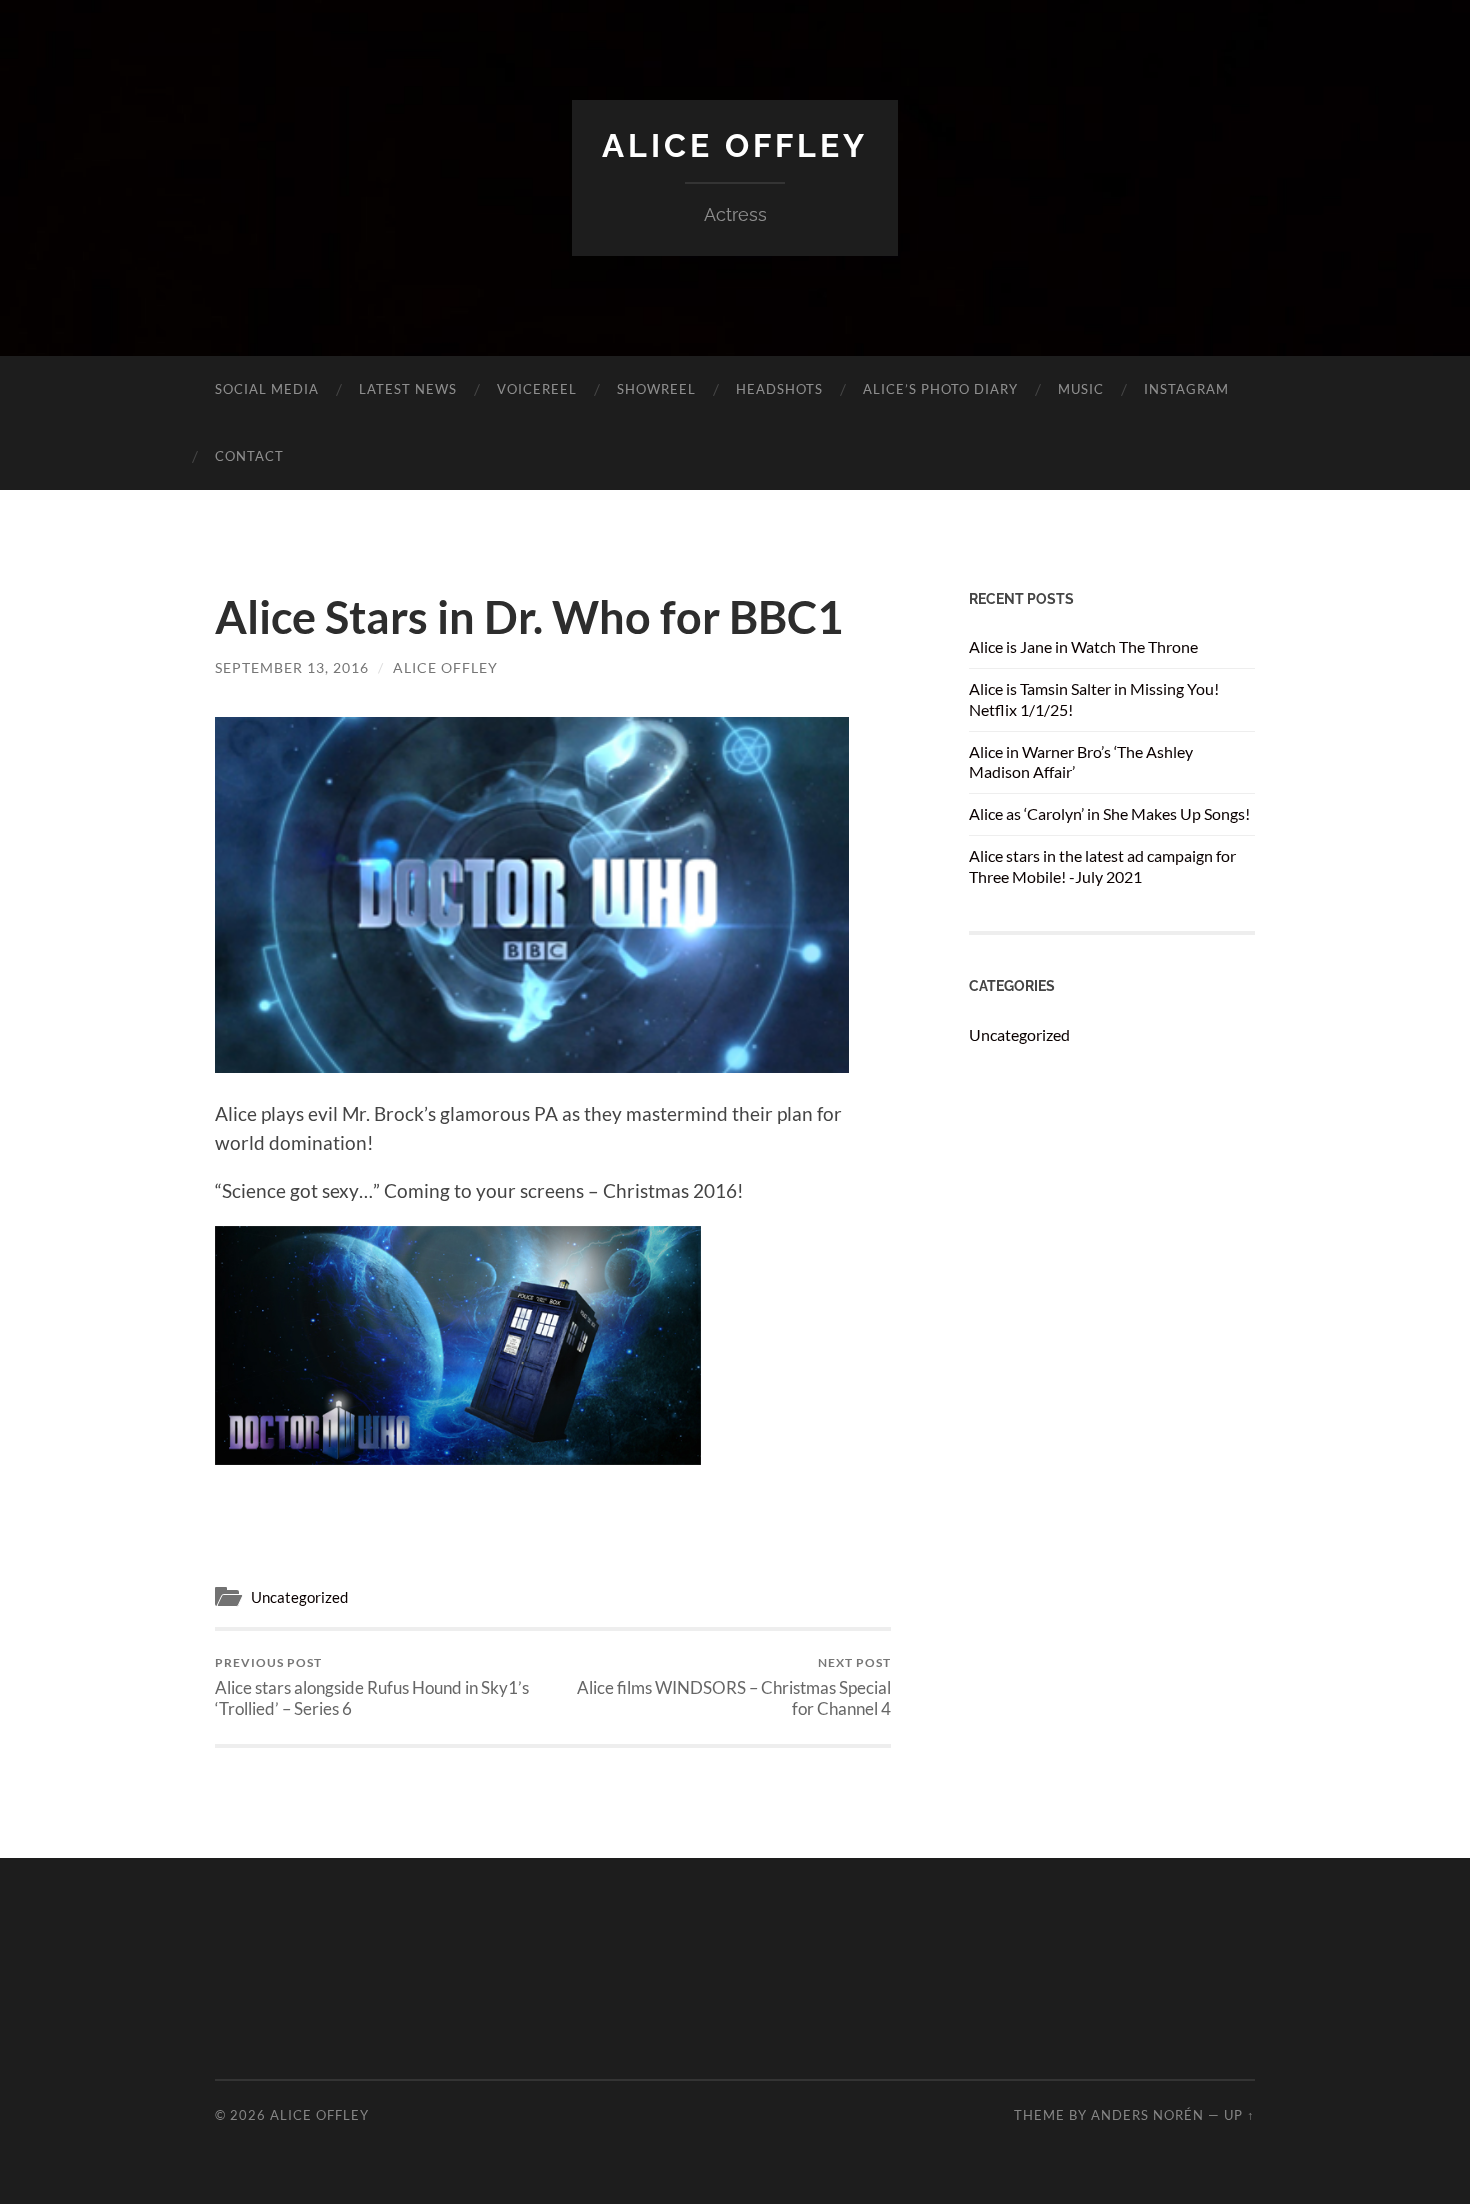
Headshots (779, 389)
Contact (249, 456)
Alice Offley (735, 145)
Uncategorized (299, 1597)
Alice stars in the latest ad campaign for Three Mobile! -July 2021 (1102, 866)
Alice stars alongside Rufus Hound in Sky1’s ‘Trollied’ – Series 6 (372, 1687)
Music (1081, 389)
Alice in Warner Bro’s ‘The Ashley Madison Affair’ (1081, 762)
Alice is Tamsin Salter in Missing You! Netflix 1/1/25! (1094, 699)
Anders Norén (1147, 2115)
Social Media (267, 389)
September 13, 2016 (292, 667)
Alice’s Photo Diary (940, 389)
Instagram (1186, 389)
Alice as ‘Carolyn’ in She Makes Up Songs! (1109, 813)
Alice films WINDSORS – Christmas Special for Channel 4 (734, 1687)
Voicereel (537, 389)
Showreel (656, 389)
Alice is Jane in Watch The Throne (1083, 646)
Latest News (408, 389)
